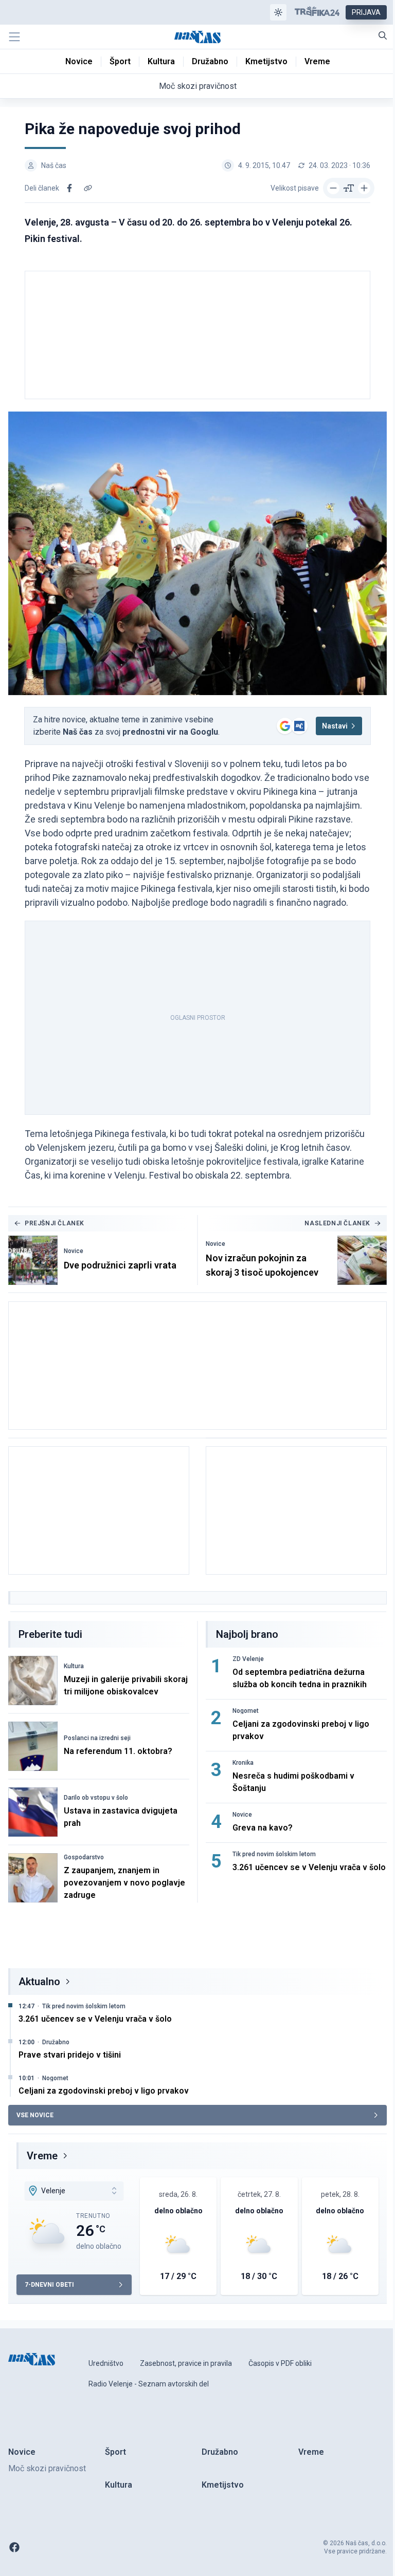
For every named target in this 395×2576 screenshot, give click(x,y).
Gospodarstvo (84, 1857)
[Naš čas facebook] (14, 2547)
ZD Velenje (248, 1659)
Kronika (243, 1763)
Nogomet (246, 1711)
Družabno (56, 2042)
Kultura (74, 1666)
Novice (74, 1251)
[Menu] (14, 37)
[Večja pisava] (364, 188)
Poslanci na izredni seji (97, 1738)
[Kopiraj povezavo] (88, 188)
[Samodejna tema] (278, 12)
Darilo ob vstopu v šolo (96, 1798)
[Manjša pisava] (333, 188)
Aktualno (39, 1982)
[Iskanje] (383, 35)
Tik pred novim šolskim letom (274, 1854)
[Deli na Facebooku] (69, 188)
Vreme (42, 2156)
